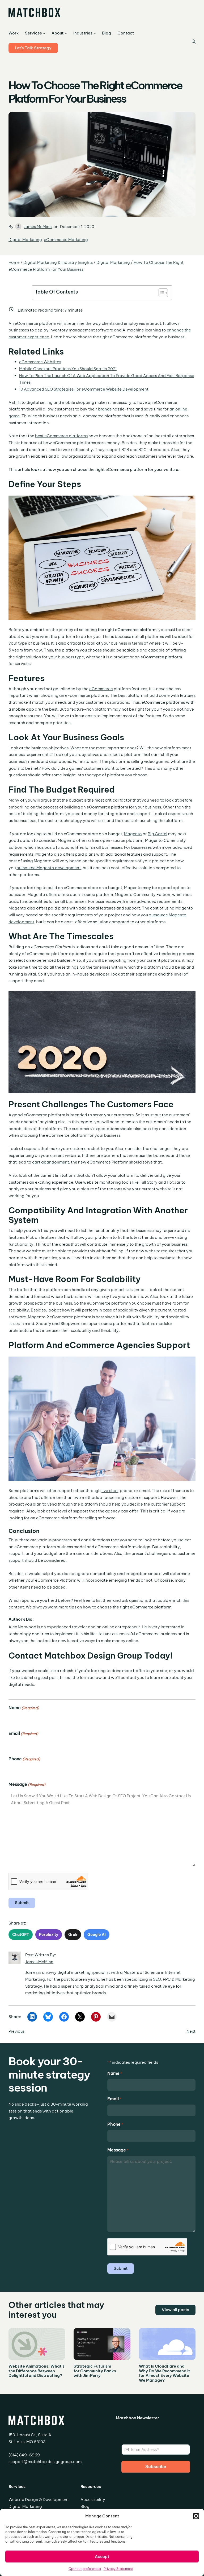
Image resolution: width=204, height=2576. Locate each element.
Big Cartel (158, 834)
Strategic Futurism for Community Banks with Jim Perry (95, 2371)
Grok (73, 1935)
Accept (102, 2557)
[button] (196, 2516)
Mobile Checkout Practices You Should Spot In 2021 (68, 369)
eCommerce (101, 689)
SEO (157, 1979)
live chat (110, 1491)
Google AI (97, 1935)
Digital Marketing (25, 240)
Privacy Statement (118, 2569)
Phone (24, 1759)
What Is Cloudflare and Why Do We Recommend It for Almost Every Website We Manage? (165, 2373)
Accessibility (93, 2500)
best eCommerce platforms (61, 436)
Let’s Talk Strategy (33, 48)
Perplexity (49, 1935)
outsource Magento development (49, 868)
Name (24, 1708)
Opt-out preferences (85, 2569)
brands (105, 409)
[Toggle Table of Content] (161, 293)
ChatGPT (21, 1935)
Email (23, 1733)
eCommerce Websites (40, 362)
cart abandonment (51, 1162)
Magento (133, 834)
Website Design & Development (39, 2500)
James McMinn (38, 227)
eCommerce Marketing (66, 240)
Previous (16, 2031)
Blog (85, 2506)
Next (191, 2031)
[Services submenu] (44, 33)
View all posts (175, 2310)
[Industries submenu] (95, 33)
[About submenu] (66, 33)
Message (27, 1784)
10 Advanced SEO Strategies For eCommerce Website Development (84, 389)
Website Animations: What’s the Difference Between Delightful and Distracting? (37, 2371)
